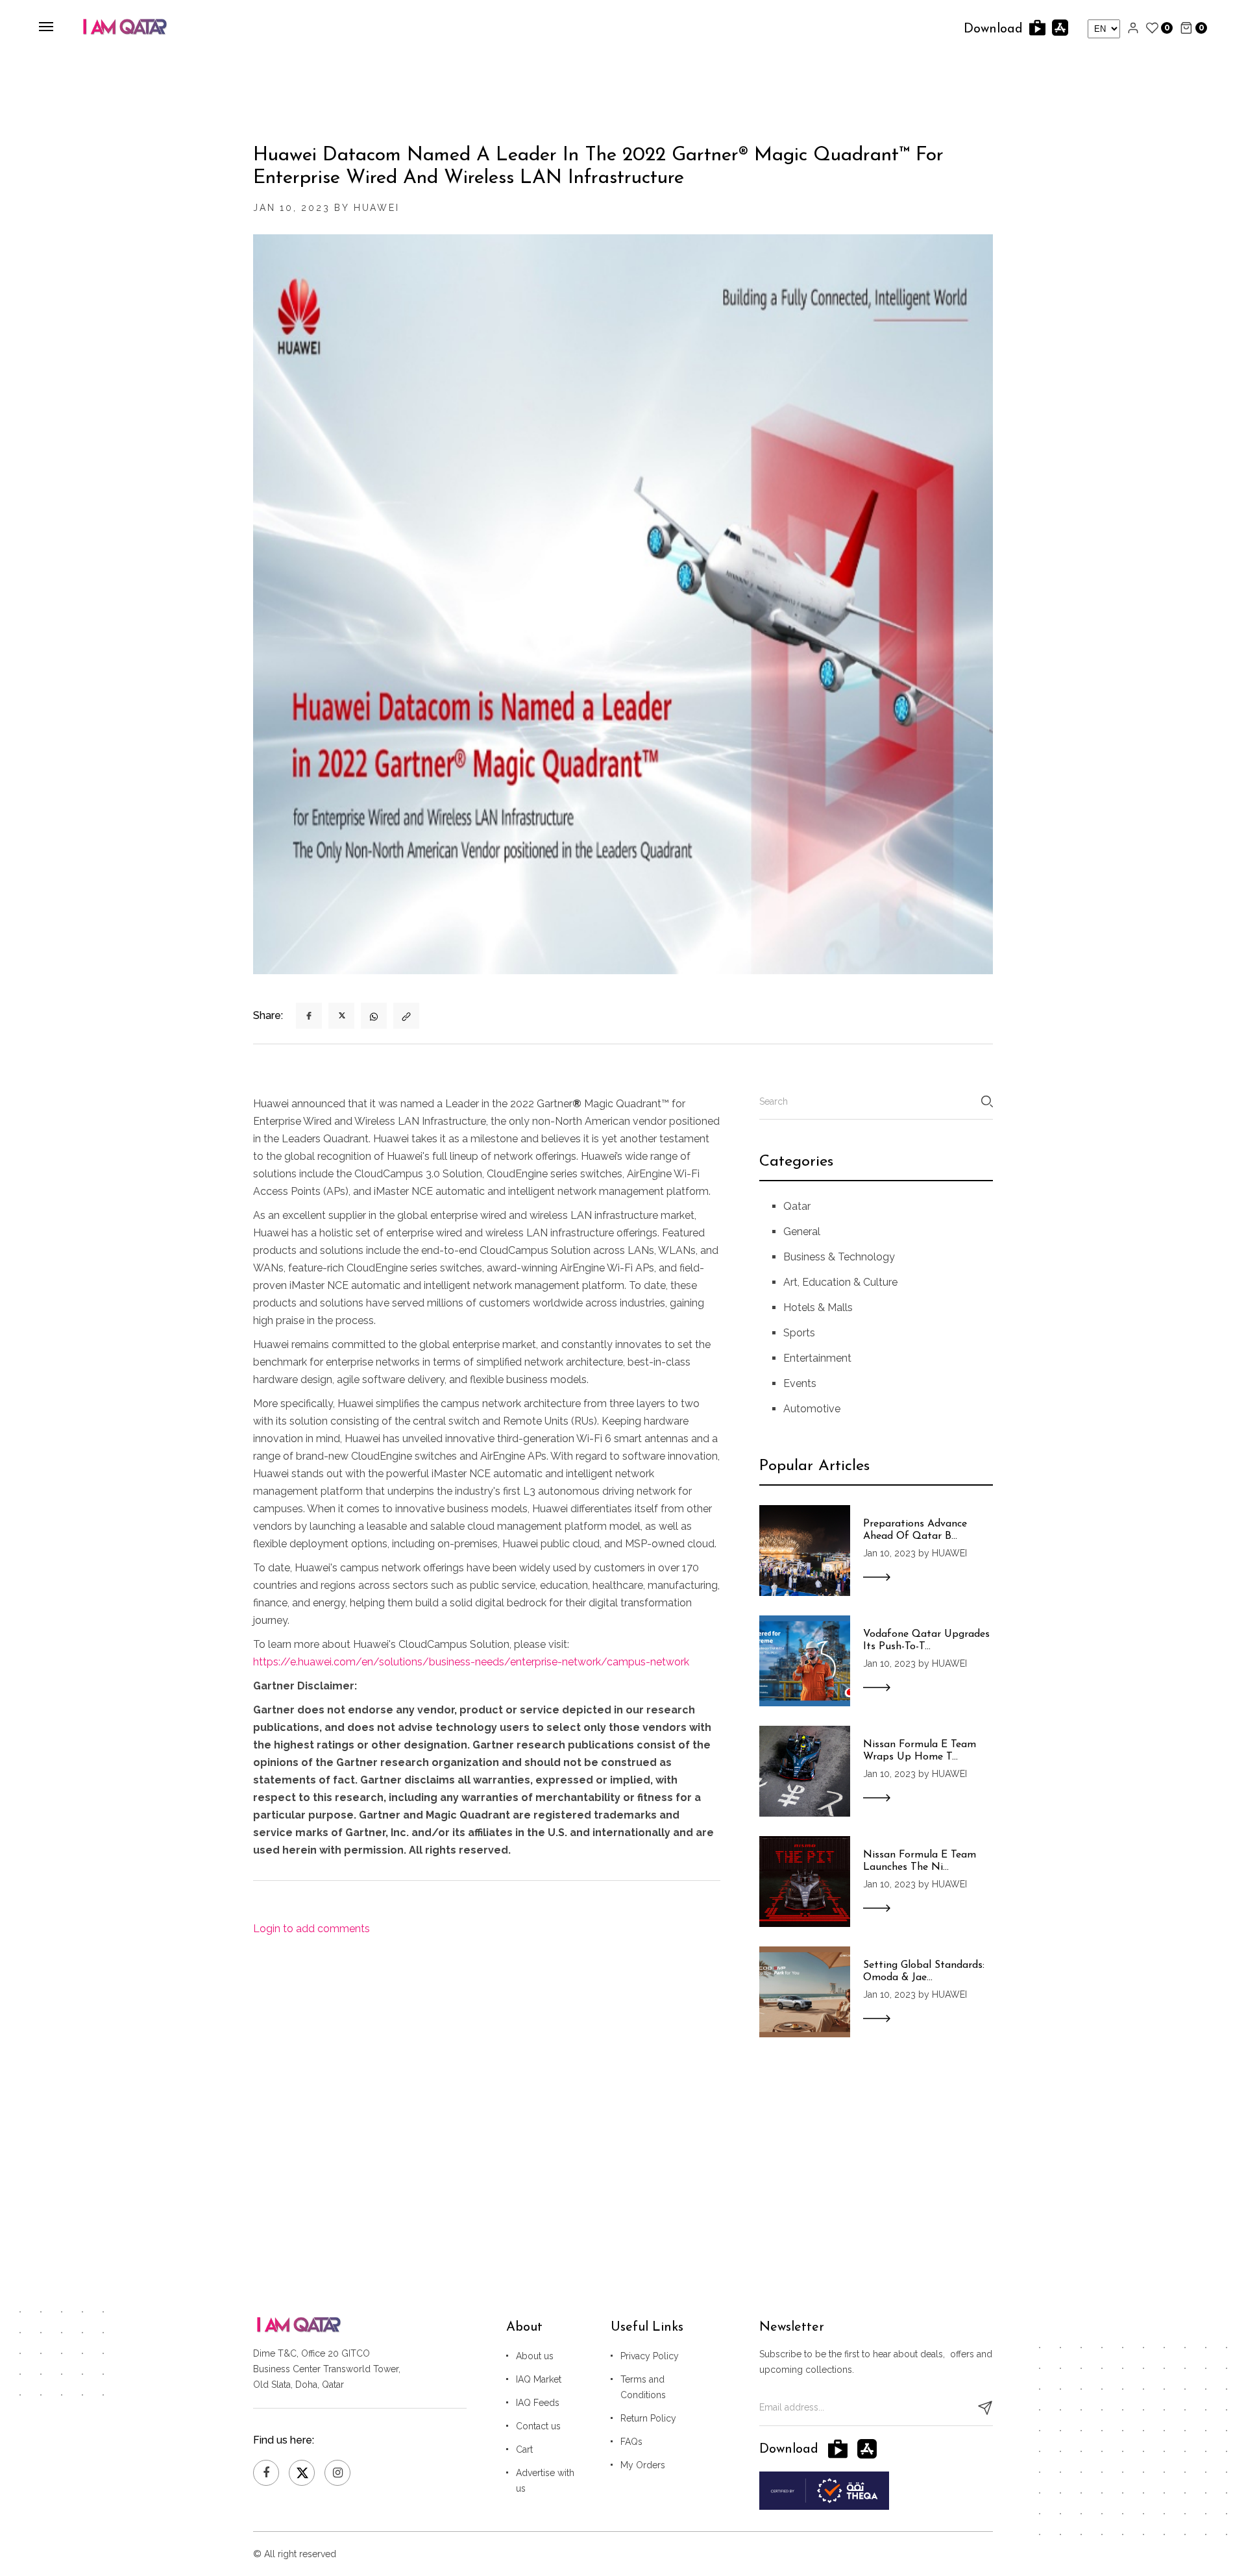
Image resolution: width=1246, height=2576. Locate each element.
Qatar (797, 1206)
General (802, 1232)
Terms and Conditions (643, 2387)
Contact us (538, 2426)
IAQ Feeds (538, 2403)
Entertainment (817, 1358)
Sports (799, 1333)
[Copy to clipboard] (406, 1016)
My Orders (643, 2465)
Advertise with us (545, 2481)
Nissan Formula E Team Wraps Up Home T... (920, 1751)
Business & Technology (839, 1257)
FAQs (631, 2442)
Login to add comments (311, 1929)
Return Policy (648, 2418)
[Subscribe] (985, 2408)
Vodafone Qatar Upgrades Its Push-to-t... (926, 1640)
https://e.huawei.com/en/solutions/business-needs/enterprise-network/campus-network (471, 1662)
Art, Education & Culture (840, 1282)
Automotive (812, 1409)
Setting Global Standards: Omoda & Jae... (924, 1971)
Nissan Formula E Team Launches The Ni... (920, 1861)
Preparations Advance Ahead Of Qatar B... (915, 1530)
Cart (524, 2449)
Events (800, 1383)
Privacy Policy (650, 2356)
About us (535, 2356)
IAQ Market (539, 2379)
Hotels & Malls (818, 1307)
